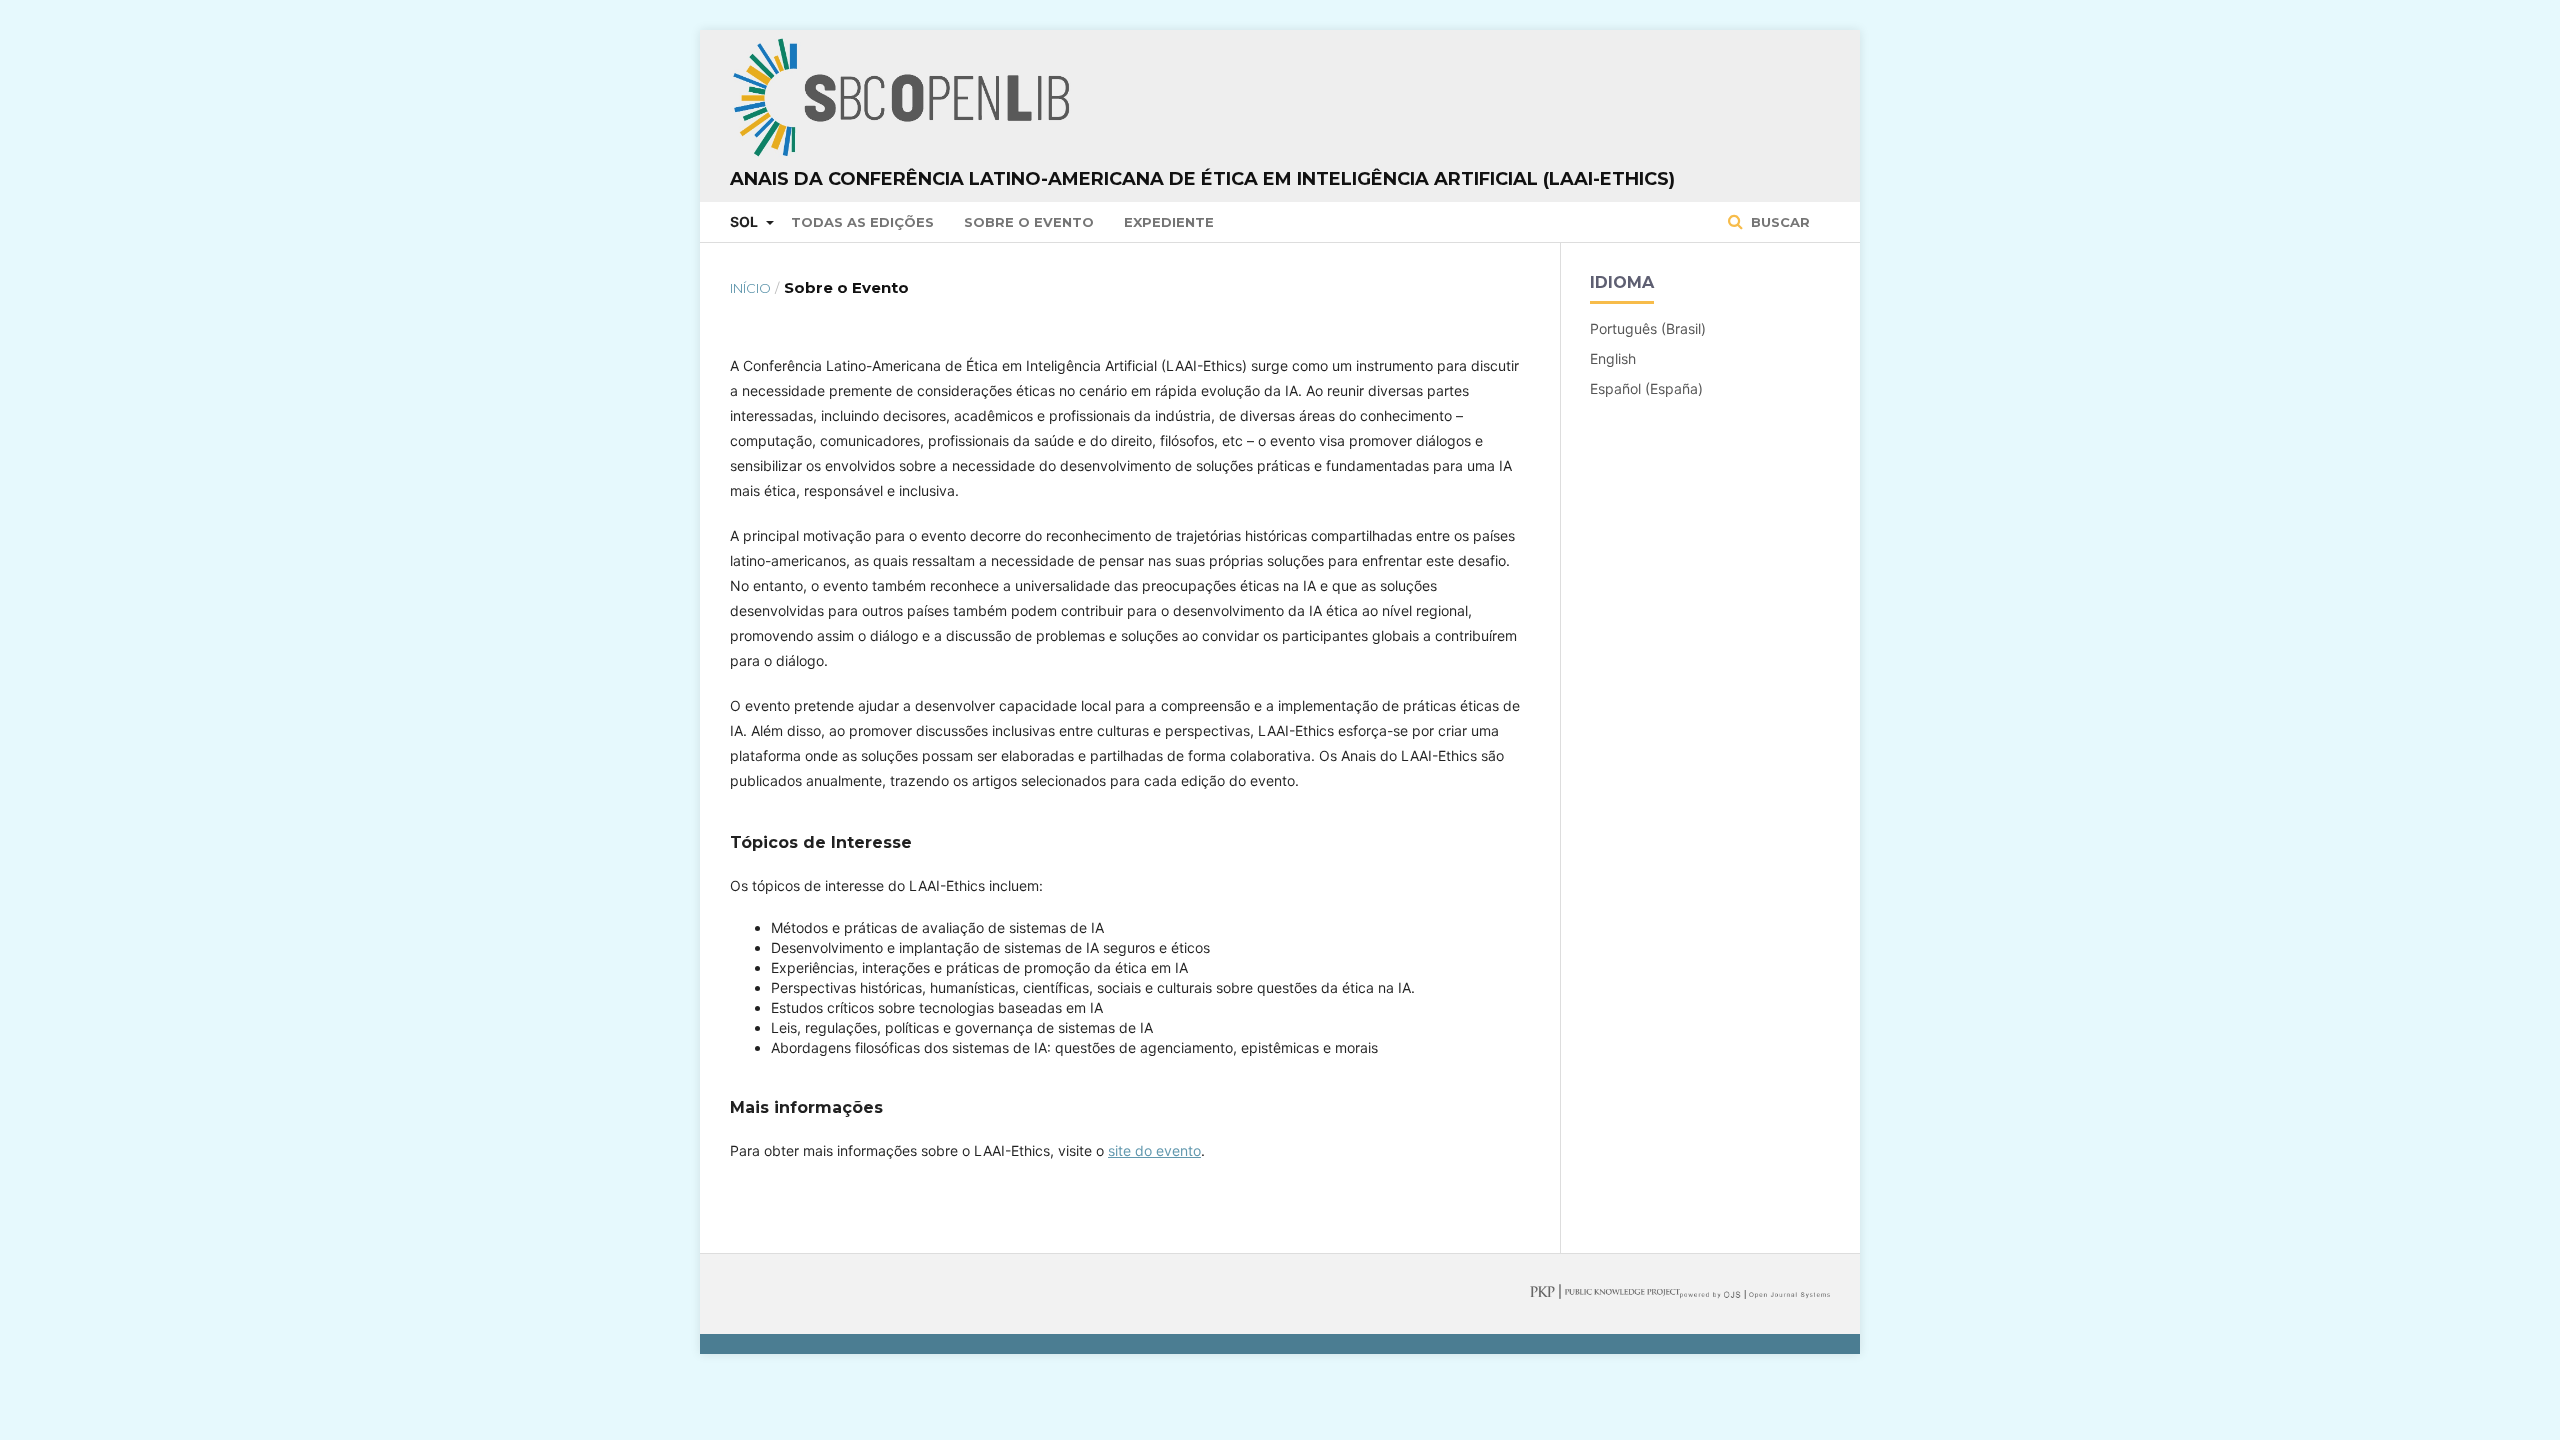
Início (750, 288)
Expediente (1169, 222)
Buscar (1778, 222)
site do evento (1154, 1150)
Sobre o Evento (1029, 222)
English (1613, 358)
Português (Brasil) (1648, 328)
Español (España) (1646, 388)
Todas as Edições (862, 222)
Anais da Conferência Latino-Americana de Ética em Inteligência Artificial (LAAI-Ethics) (1202, 179)
